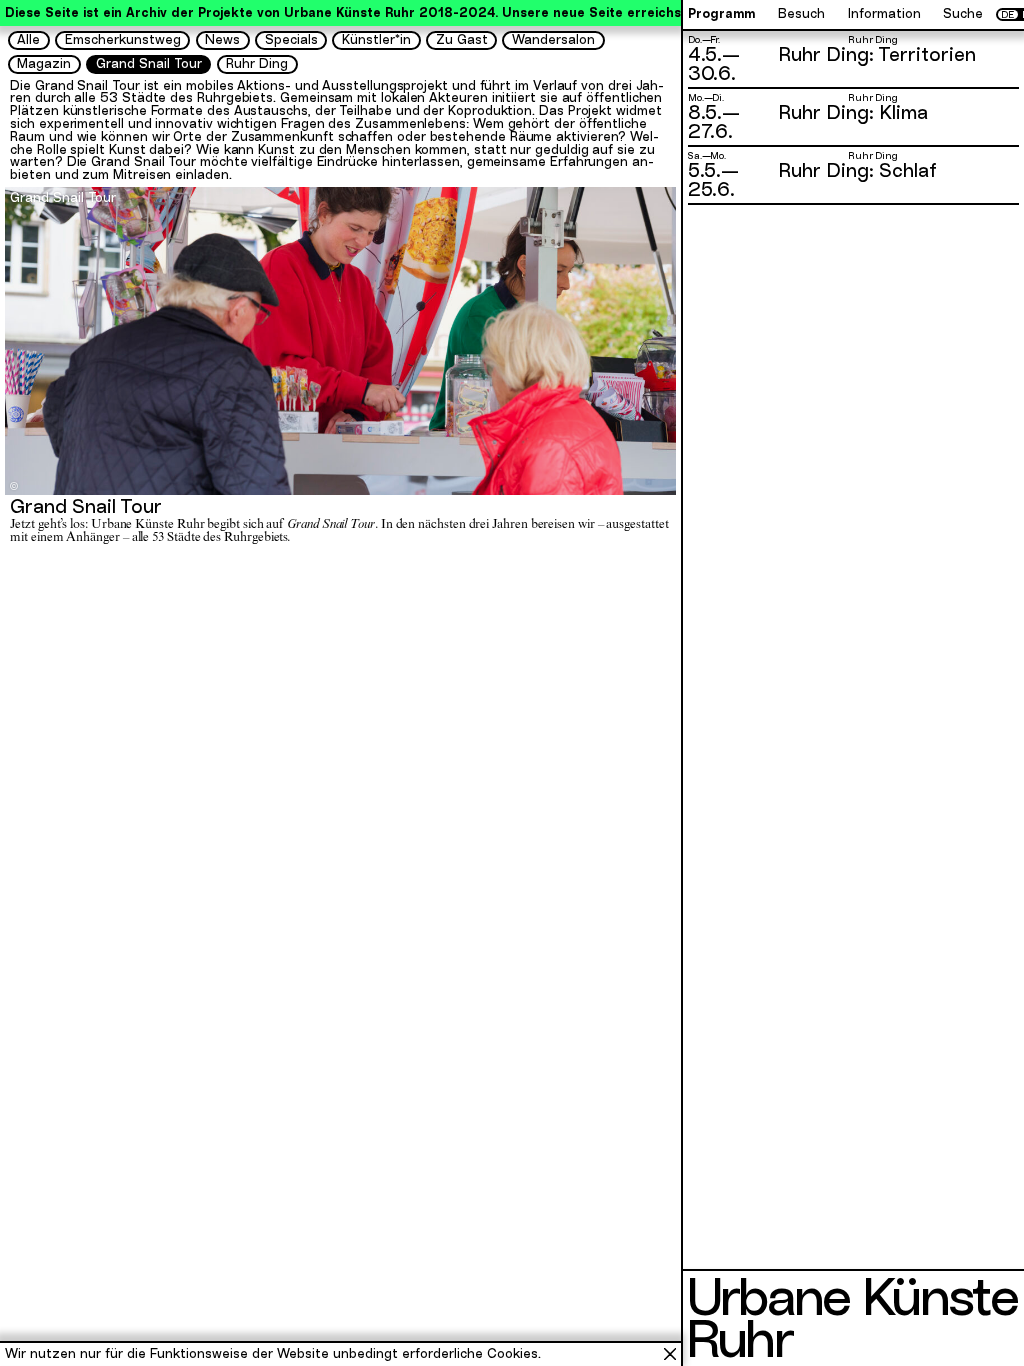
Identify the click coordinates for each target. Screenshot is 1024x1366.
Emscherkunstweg (123, 39)
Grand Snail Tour (149, 63)
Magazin (44, 63)
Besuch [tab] (801, 14)
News (222, 39)
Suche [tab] (963, 14)
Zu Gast (462, 39)
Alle (28, 39)
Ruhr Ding (257, 63)
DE (1007, 15)
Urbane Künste (851, 1297)
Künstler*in (376, 39)
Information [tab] (884, 14)
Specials (291, 39)
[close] (670, 1354)
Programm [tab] (721, 14)
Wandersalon (553, 39)
